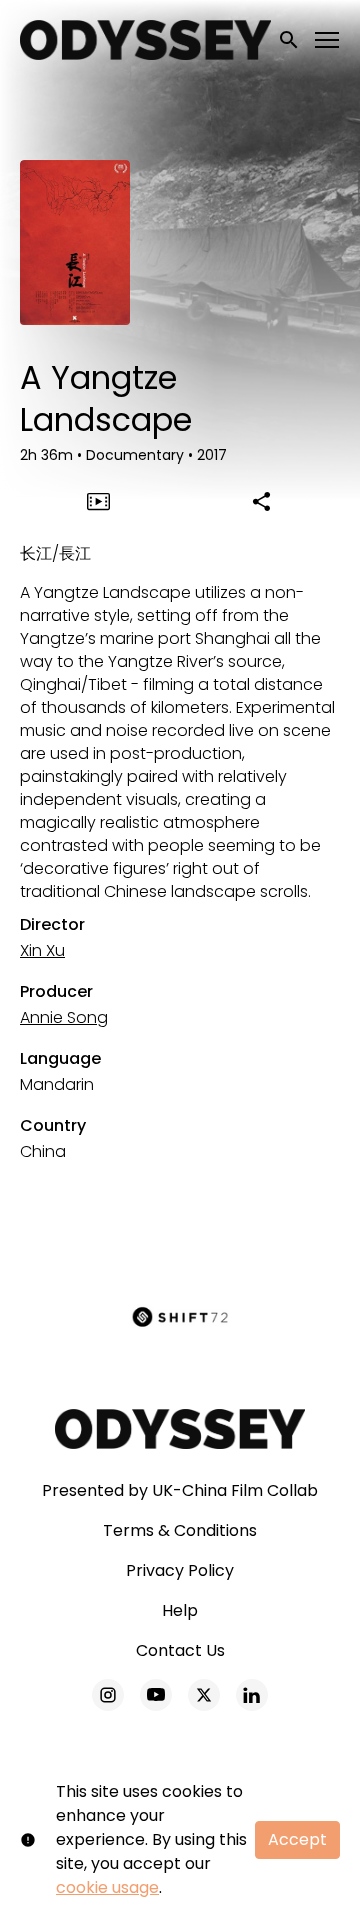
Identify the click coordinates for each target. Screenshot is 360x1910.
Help (180, 1610)
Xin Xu (42, 950)
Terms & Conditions (180, 1530)
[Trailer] (99, 501)
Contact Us (180, 1650)
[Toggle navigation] (328, 40)
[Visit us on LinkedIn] (252, 1695)
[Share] (262, 501)
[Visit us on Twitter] (204, 1695)
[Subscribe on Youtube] (156, 1695)
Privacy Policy (180, 1570)
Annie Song (64, 1017)
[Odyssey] (180, 1429)
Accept (297, 1839)
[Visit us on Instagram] (108, 1695)
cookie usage (107, 1887)
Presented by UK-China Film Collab (180, 1490)
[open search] (290, 39)
